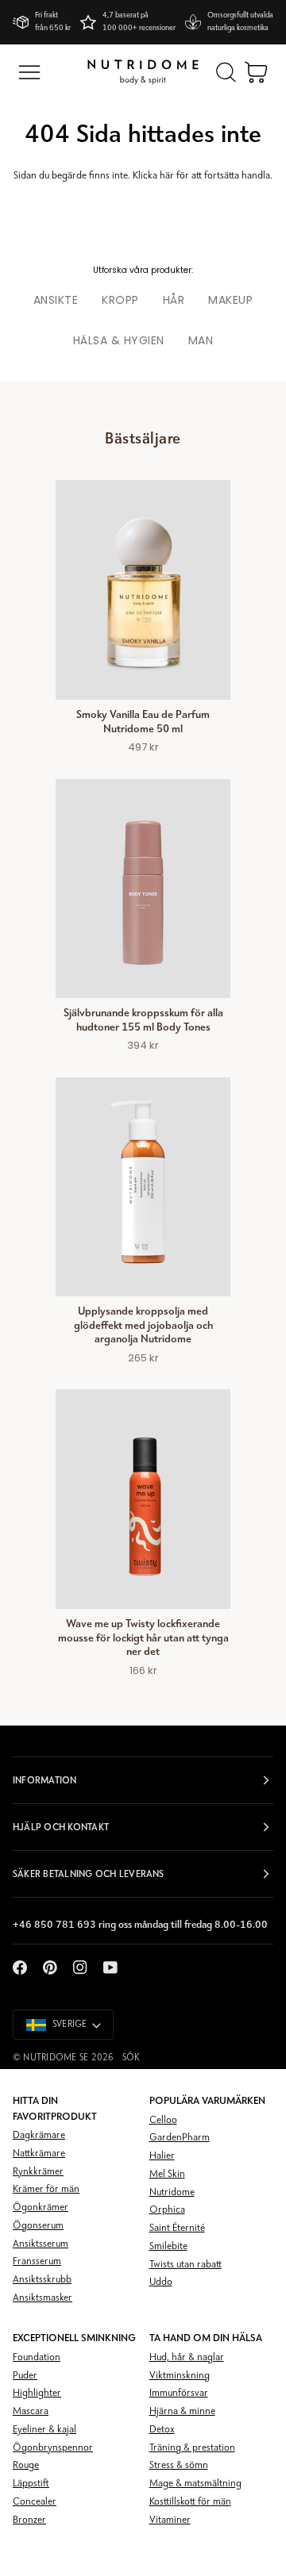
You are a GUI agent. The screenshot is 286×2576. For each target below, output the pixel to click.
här (167, 176)
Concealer (35, 2502)
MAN (201, 340)
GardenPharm (180, 2138)
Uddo (161, 2282)
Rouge (26, 2465)
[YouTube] (110, 1968)
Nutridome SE (56, 2058)
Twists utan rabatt (186, 2265)
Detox (162, 2430)
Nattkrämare (39, 2154)
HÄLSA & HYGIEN (119, 340)
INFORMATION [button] (45, 1780)
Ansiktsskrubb (42, 2280)
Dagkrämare (39, 2135)
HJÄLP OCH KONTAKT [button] (61, 1827)
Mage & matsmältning (195, 2484)
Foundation (37, 2357)
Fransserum (37, 2261)
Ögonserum (38, 2226)
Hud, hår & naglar (187, 2357)
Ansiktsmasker (43, 2298)
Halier (162, 2156)
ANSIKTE (56, 300)
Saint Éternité (177, 2228)
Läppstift (31, 2484)
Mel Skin (167, 2174)
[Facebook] (20, 1968)
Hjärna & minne (182, 2411)
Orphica (167, 2210)
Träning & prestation (192, 2448)
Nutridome (172, 2192)
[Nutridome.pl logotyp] (143, 73)
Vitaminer (170, 2520)
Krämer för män (46, 2189)
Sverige (70, 2025)
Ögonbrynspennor (53, 2448)
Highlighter (37, 2393)
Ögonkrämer (41, 2207)
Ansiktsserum (41, 2244)
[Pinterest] (50, 1968)
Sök (131, 2058)
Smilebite (168, 2246)
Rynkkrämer (38, 2172)
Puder (25, 2376)
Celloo (163, 2120)
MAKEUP (230, 300)
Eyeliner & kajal (44, 2430)
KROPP (120, 300)
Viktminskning (180, 2376)
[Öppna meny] (29, 72)
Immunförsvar (179, 2393)
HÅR (174, 300)
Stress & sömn (179, 2465)
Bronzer (29, 2520)
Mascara (31, 2411)
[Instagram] (80, 1968)
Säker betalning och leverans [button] (89, 1874)
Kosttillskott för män (190, 2502)
